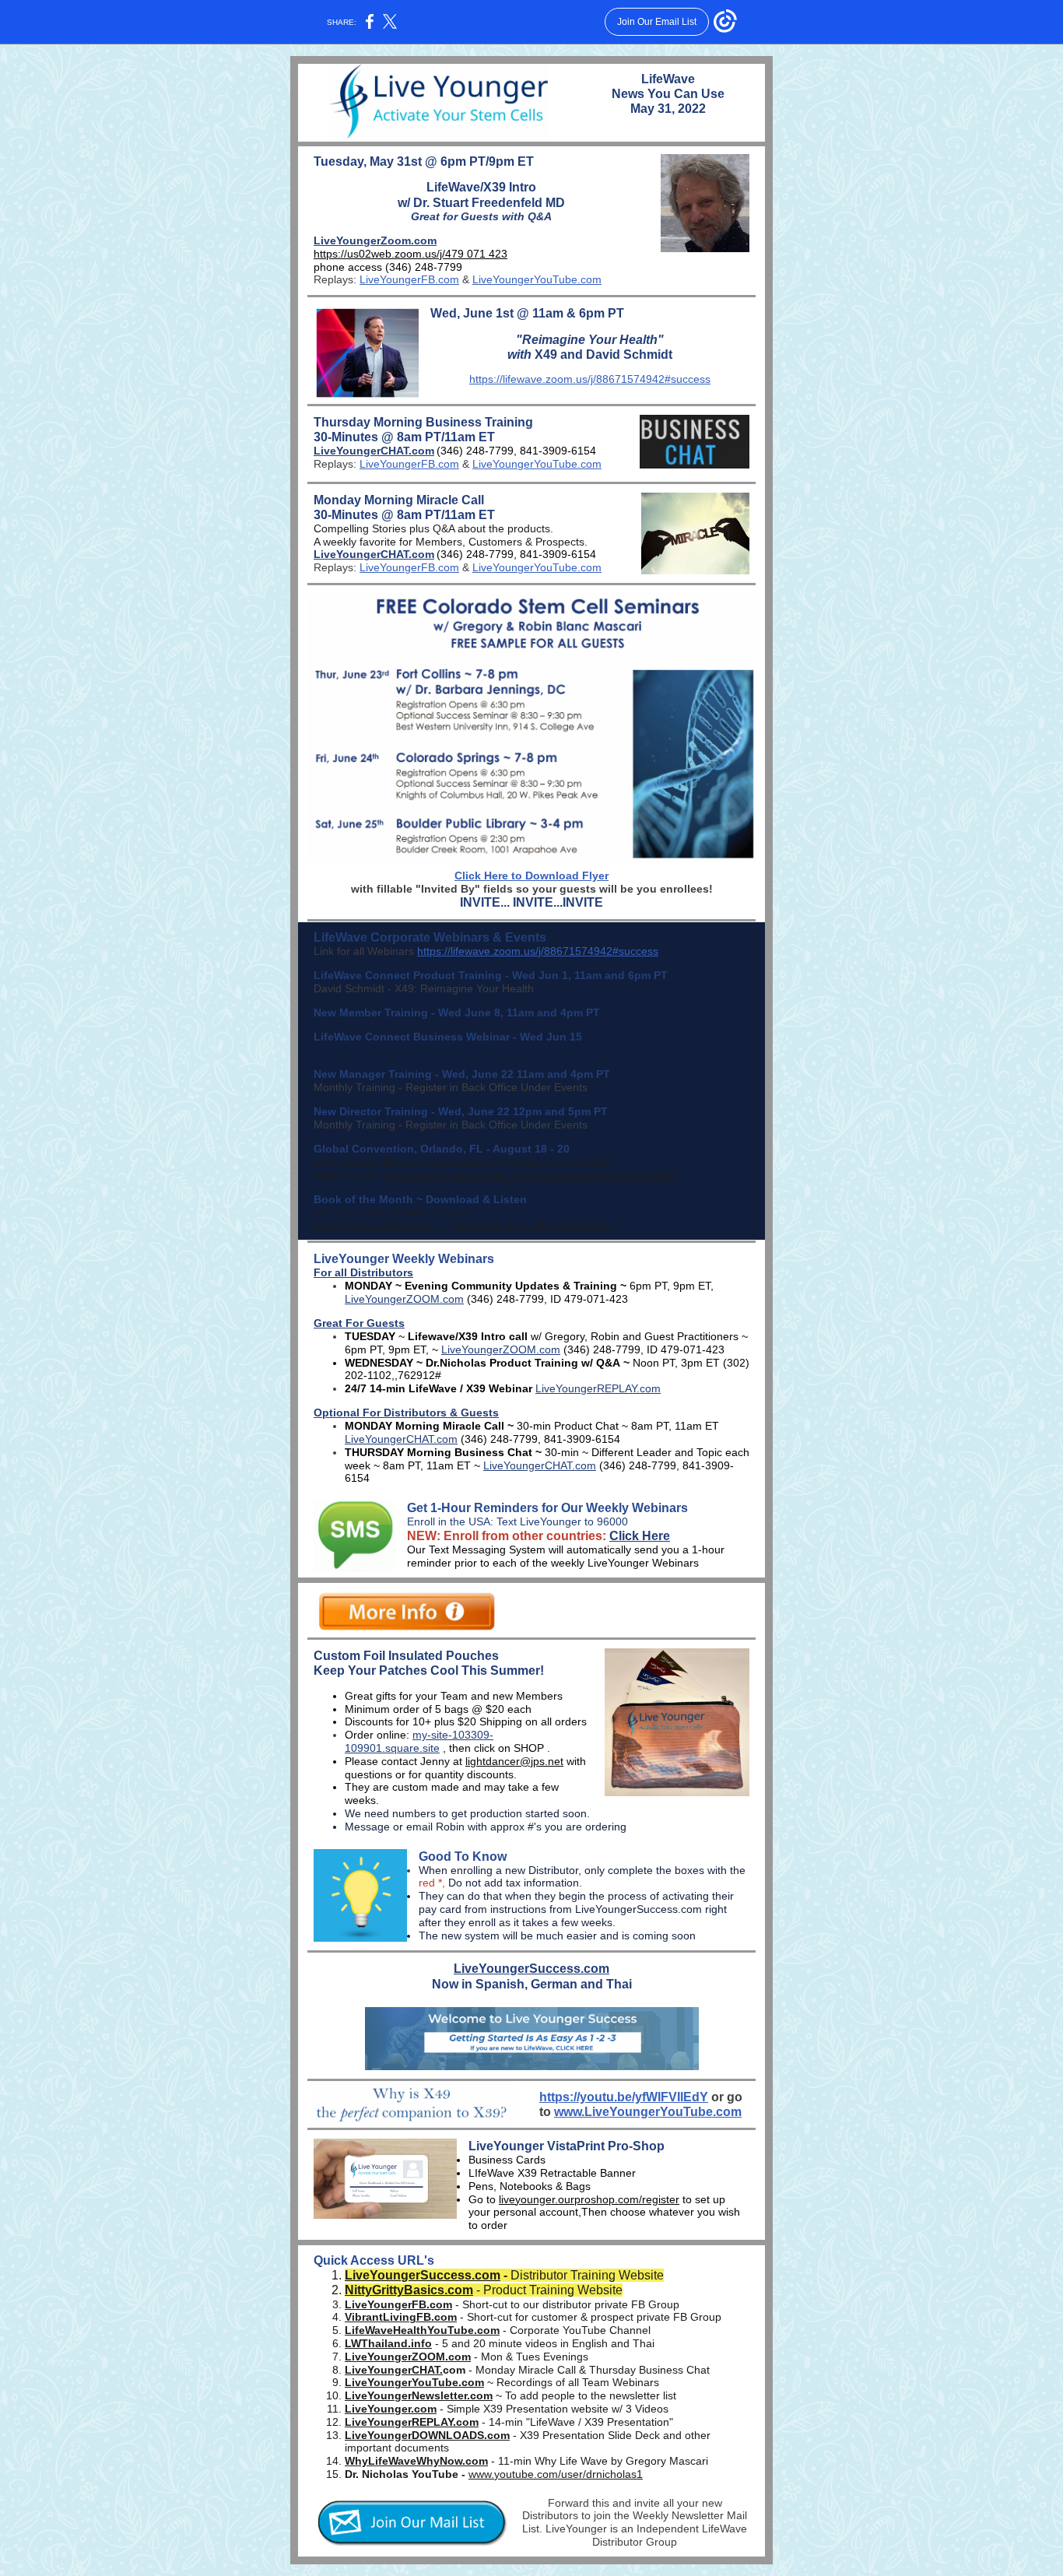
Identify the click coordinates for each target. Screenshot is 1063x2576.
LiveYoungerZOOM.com (404, 1299)
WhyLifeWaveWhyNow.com (416, 2461)
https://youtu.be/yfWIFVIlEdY (624, 2097)
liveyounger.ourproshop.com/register (589, 2199)
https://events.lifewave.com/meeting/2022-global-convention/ (463, 1162)
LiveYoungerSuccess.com (531, 1969)
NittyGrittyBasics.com (409, 2290)
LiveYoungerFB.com (409, 279)
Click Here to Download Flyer (531, 876)
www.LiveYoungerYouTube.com (648, 2112)
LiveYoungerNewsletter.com (419, 2395)
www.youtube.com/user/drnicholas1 (556, 2474)
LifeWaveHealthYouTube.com (422, 2330)
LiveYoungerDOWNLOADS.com (427, 2435)
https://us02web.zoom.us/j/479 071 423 (410, 254)
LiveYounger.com (391, 2409)
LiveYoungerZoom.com (375, 240)
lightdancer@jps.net (514, 1761)
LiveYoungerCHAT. (394, 2370)
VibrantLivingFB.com (401, 2317)
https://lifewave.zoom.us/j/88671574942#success (590, 379)
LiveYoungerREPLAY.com (598, 1388)
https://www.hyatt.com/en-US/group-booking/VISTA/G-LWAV (530, 1175)
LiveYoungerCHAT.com (374, 451)
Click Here (640, 1536)
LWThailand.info (388, 2343)
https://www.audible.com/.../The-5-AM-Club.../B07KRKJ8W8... (465, 1225)
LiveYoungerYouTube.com (537, 279)
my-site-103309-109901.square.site (419, 1741)
